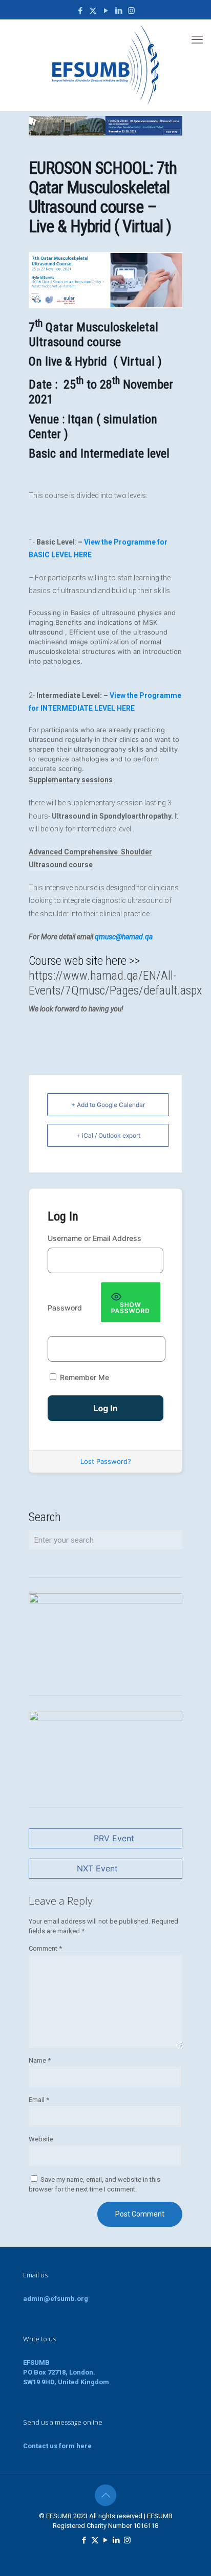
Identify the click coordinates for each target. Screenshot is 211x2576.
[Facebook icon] (80, 11)
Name (40, 2060)
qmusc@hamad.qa (124, 937)
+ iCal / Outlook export (108, 1135)
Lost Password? (106, 1461)
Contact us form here (57, 2446)
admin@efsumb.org (56, 2299)
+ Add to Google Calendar (108, 1105)
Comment (45, 1948)
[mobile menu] (197, 40)
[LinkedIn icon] (119, 11)
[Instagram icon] (131, 11)
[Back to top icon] (105, 2495)
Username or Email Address (94, 1238)
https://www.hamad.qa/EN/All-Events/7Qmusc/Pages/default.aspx (115, 983)
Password (65, 1308)
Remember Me (83, 1377)
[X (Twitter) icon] (93, 11)
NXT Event (97, 1868)
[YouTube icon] (106, 11)
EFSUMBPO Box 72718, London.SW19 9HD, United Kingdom (66, 2372)
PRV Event (114, 1838)
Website (41, 2139)
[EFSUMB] (105, 65)
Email (39, 2100)
